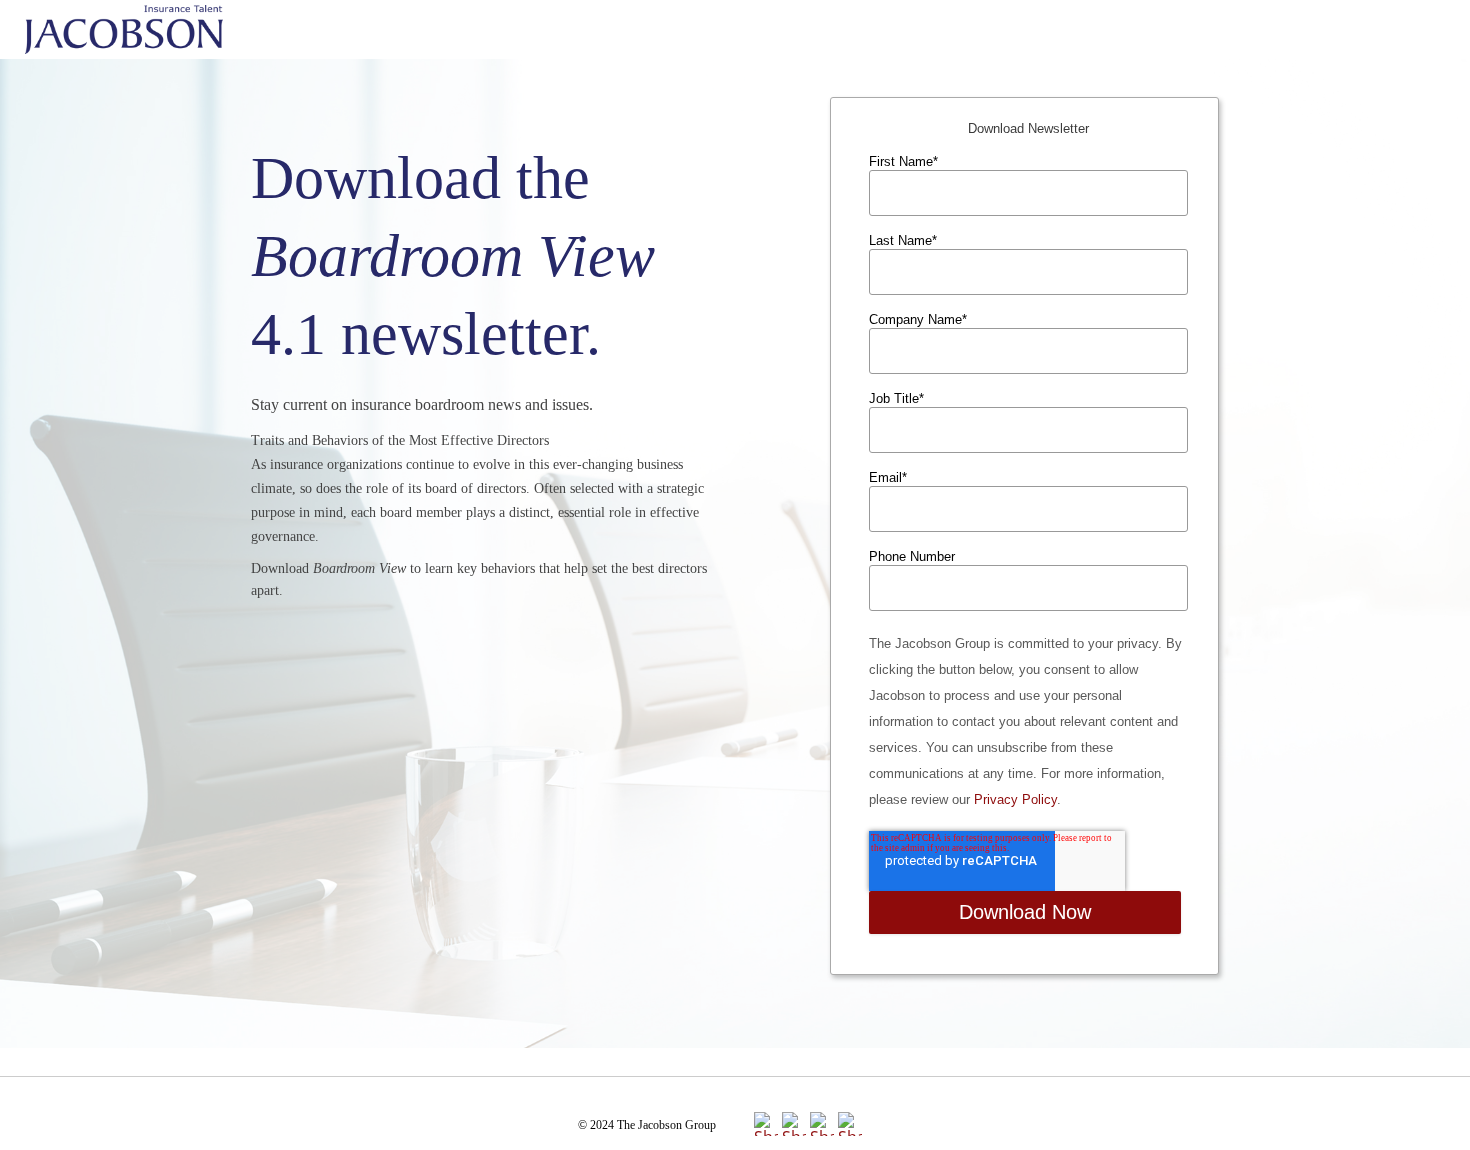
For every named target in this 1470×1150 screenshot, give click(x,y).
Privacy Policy (1015, 799)
